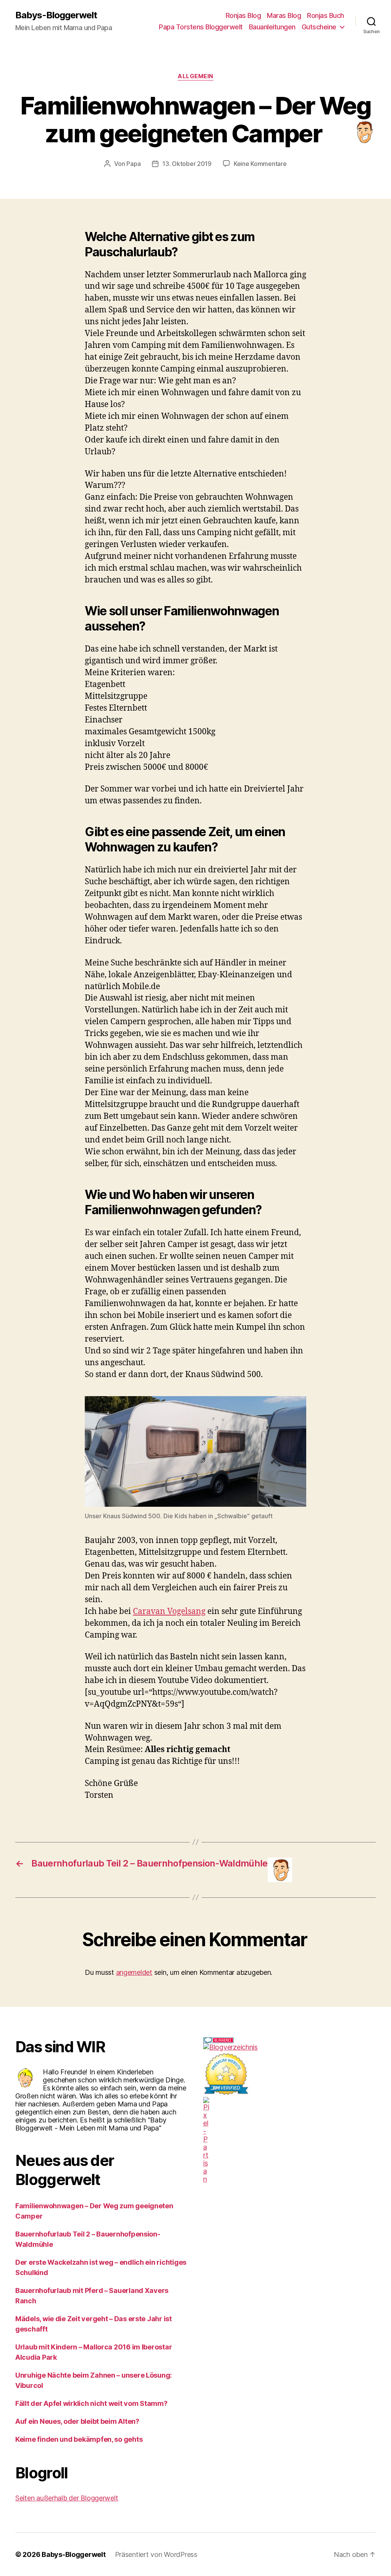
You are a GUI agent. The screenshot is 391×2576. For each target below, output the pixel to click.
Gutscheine (319, 27)
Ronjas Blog (243, 15)
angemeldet (134, 1972)
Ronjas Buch (326, 15)
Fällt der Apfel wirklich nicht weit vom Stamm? (91, 2403)
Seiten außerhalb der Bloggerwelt (67, 2498)
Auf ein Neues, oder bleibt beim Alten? (77, 2421)
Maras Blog (284, 15)
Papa (133, 164)
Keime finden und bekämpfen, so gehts (79, 2439)
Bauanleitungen (272, 27)
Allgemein (195, 76)
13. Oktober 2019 (187, 164)
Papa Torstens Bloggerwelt (201, 27)
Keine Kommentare (260, 164)
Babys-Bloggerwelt (56, 15)
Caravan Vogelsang (169, 1611)
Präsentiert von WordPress (156, 2554)
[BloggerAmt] (289, 2047)
